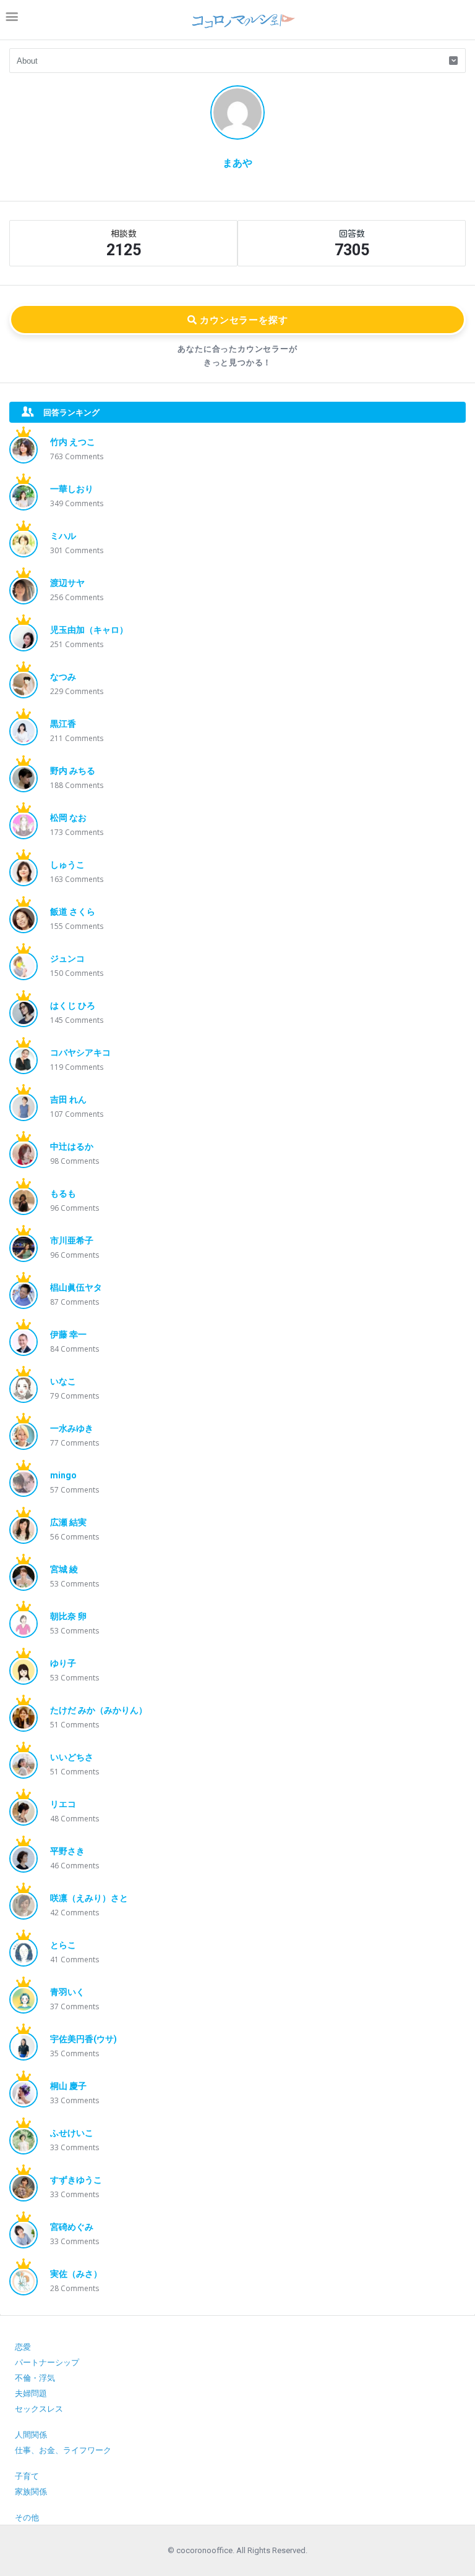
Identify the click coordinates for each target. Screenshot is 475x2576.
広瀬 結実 (68, 1522)
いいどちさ (72, 1757)
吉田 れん (68, 1099)
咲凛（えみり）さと (89, 1898)
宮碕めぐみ (72, 2227)
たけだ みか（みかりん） (99, 1710)
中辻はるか (72, 1146)
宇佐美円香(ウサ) (83, 2039)
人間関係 (31, 2435)
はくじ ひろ (73, 1006)
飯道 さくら (73, 912)
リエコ (63, 1804)
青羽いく (67, 1992)
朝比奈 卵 (68, 1616)
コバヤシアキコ (80, 1053)
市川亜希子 (72, 1240)
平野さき (67, 1851)
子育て (27, 2476)
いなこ (63, 1381)
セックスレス (39, 2409)
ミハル (63, 536)
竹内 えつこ (73, 442)
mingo (63, 1475)
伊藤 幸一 (68, 1334)
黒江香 (63, 724)
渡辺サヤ (67, 583)
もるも (63, 1193)
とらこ (63, 1945)
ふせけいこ (72, 2133)
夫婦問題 (31, 2393)
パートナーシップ (47, 2362)
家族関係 (31, 2492)
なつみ (63, 677)
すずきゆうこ (76, 2180)
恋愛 (23, 2347)
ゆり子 (63, 1663)
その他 (27, 2518)
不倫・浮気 (35, 2378)
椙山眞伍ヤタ (76, 1287)
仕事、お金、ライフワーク (63, 2450)
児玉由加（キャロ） (89, 630)
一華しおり (72, 489)
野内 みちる (73, 771)
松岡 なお (68, 818)
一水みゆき (72, 1428)
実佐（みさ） (76, 2274)
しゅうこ (67, 865)
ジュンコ (67, 959)
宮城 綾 (64, 1569)
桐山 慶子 (68, 2086)
